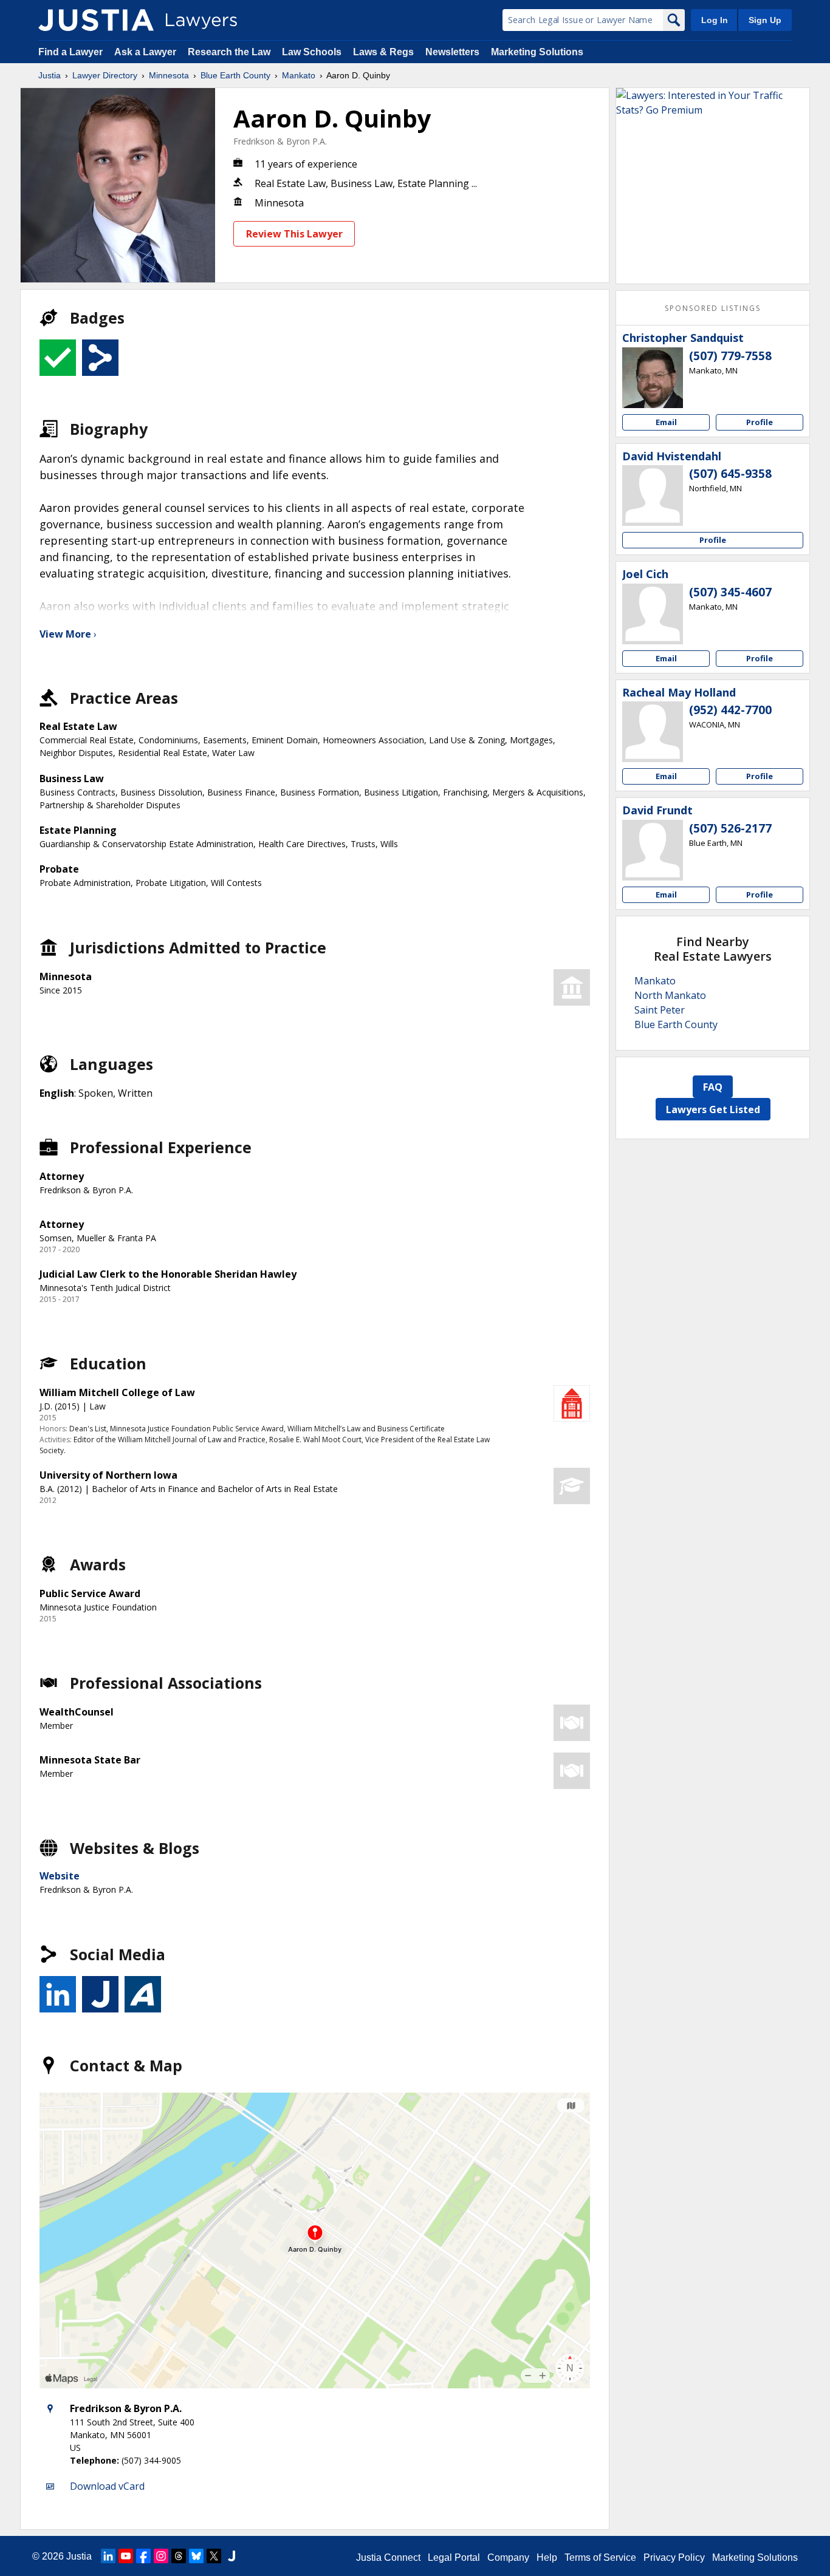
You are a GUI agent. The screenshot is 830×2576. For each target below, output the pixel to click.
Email (666, 422)
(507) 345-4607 (730, 592)
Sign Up (765, 20)
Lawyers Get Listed (713, 1109)
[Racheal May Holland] (653, 732)
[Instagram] (161, 2556)
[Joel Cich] (653, 614)
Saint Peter (660, 1010)
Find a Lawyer (70, 52)
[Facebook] (143, 2556)
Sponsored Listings (713, 308)
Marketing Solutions (537, 52)
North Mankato (670, 995)
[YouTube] (126, 2556)
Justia (50, 75)
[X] (214, 2556)
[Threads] (179, 2556)
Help (547, 2557)
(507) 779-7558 (730, 356)
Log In (715, 20)
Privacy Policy (674, 2557)
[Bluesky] (196, 2556)
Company (508, 2557)
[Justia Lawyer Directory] (96, 20)
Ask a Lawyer (146, 52)
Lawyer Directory (105, 75)
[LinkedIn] (108, 2556)
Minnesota (169, 75)
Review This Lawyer (294, 234)
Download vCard (107, 2486)
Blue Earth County (235, 75)
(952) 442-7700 (730, 710)
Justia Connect (388, 2557)
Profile (760, 422)
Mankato (299, 75)
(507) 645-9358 (730, 474)
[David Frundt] (653, 850)
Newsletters (452, 52)
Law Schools (312, 52)
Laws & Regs (383, 52)
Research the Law (229, 52)
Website (60, 1876)
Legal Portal (454, 2557)
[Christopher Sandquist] (653, 378)
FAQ (713, 1087)
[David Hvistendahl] (653, 496)
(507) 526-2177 (730, 828)
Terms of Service (600, 2557)
